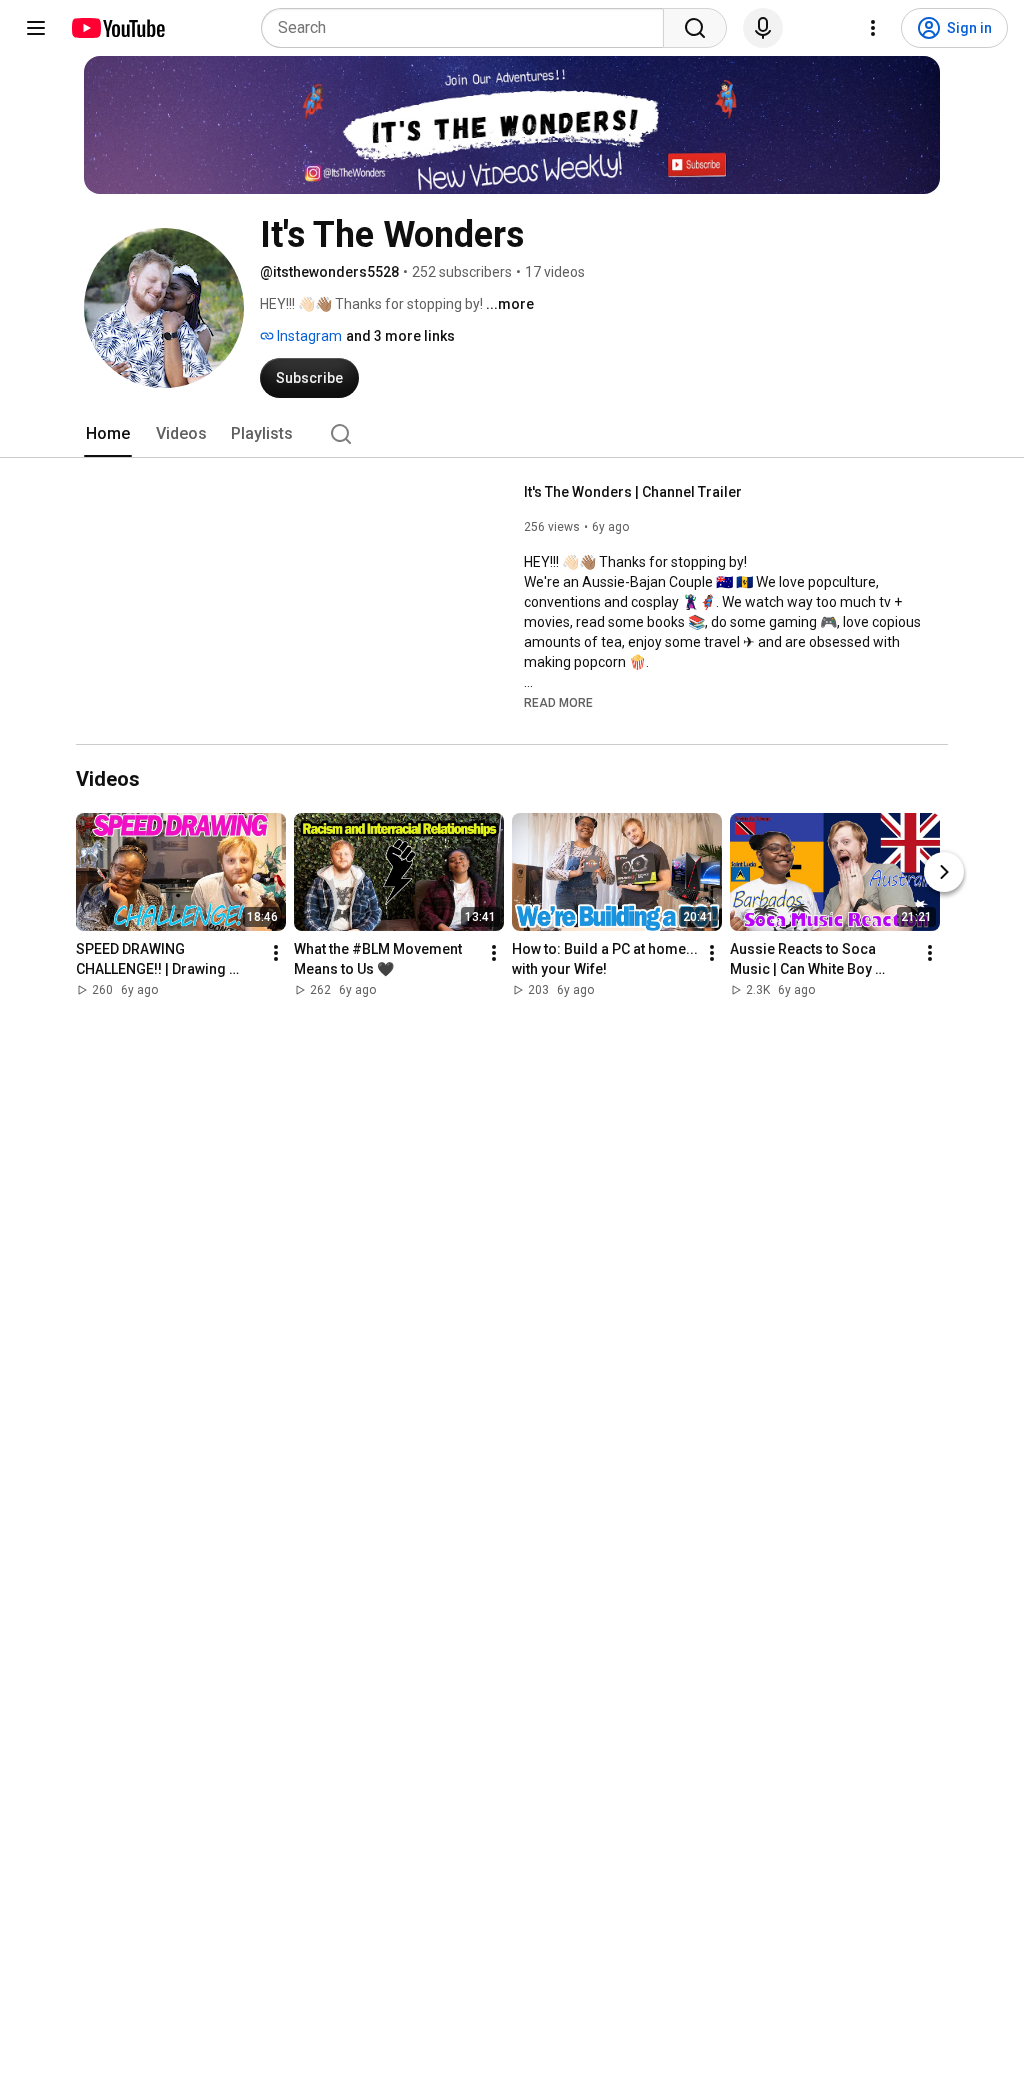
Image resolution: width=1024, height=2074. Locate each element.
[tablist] (512, 434)
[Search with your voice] (763, 28)
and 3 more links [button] (400, 336)
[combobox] (468, 28)
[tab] (108, 434)
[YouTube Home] (117, 28)
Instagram (308, 336)
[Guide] (36, 28)
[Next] (944, 872)
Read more (558, 703)
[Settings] (873, 28)
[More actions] (276, 953)
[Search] (695, 28)
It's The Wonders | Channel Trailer (633, 492)
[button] (558, 702)
